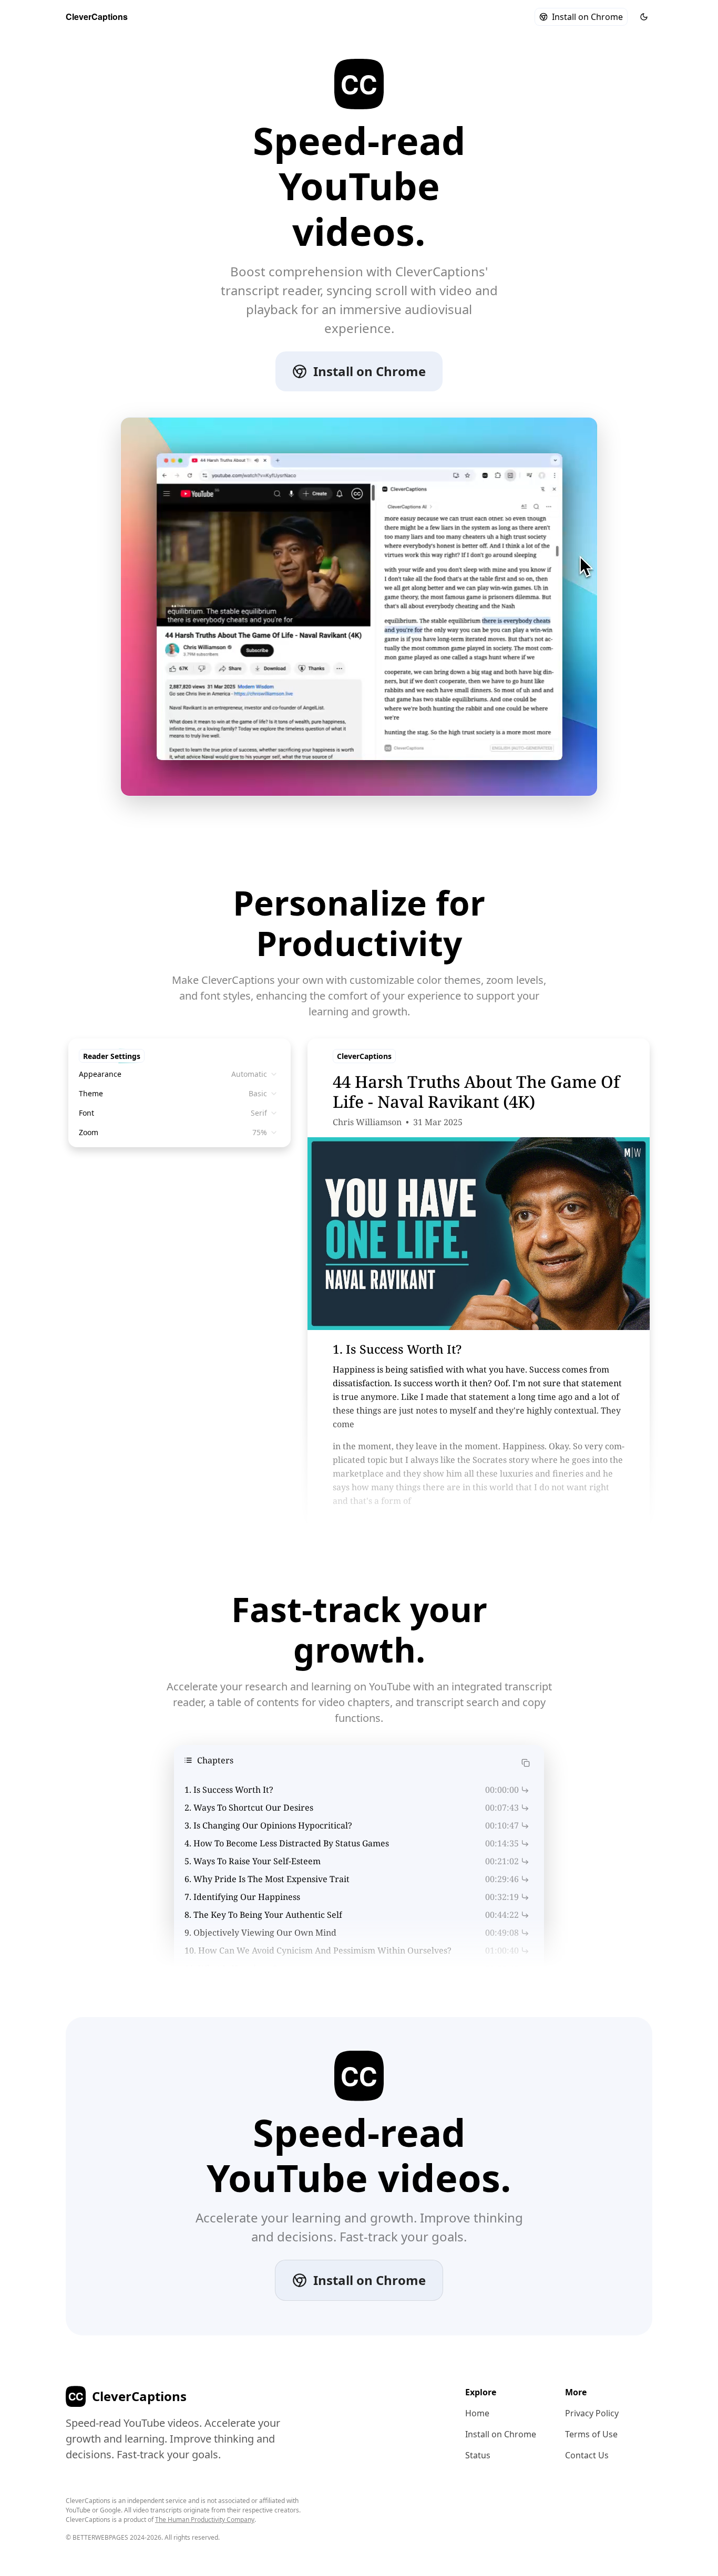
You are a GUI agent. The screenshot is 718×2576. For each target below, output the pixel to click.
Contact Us (587, 2455)
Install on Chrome (587, 17)
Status (478, 2455)
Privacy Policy (592, 2413)
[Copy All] (526, 1762)
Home (477, 2413)
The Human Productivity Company (205, 2520)
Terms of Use (591, 2434)
